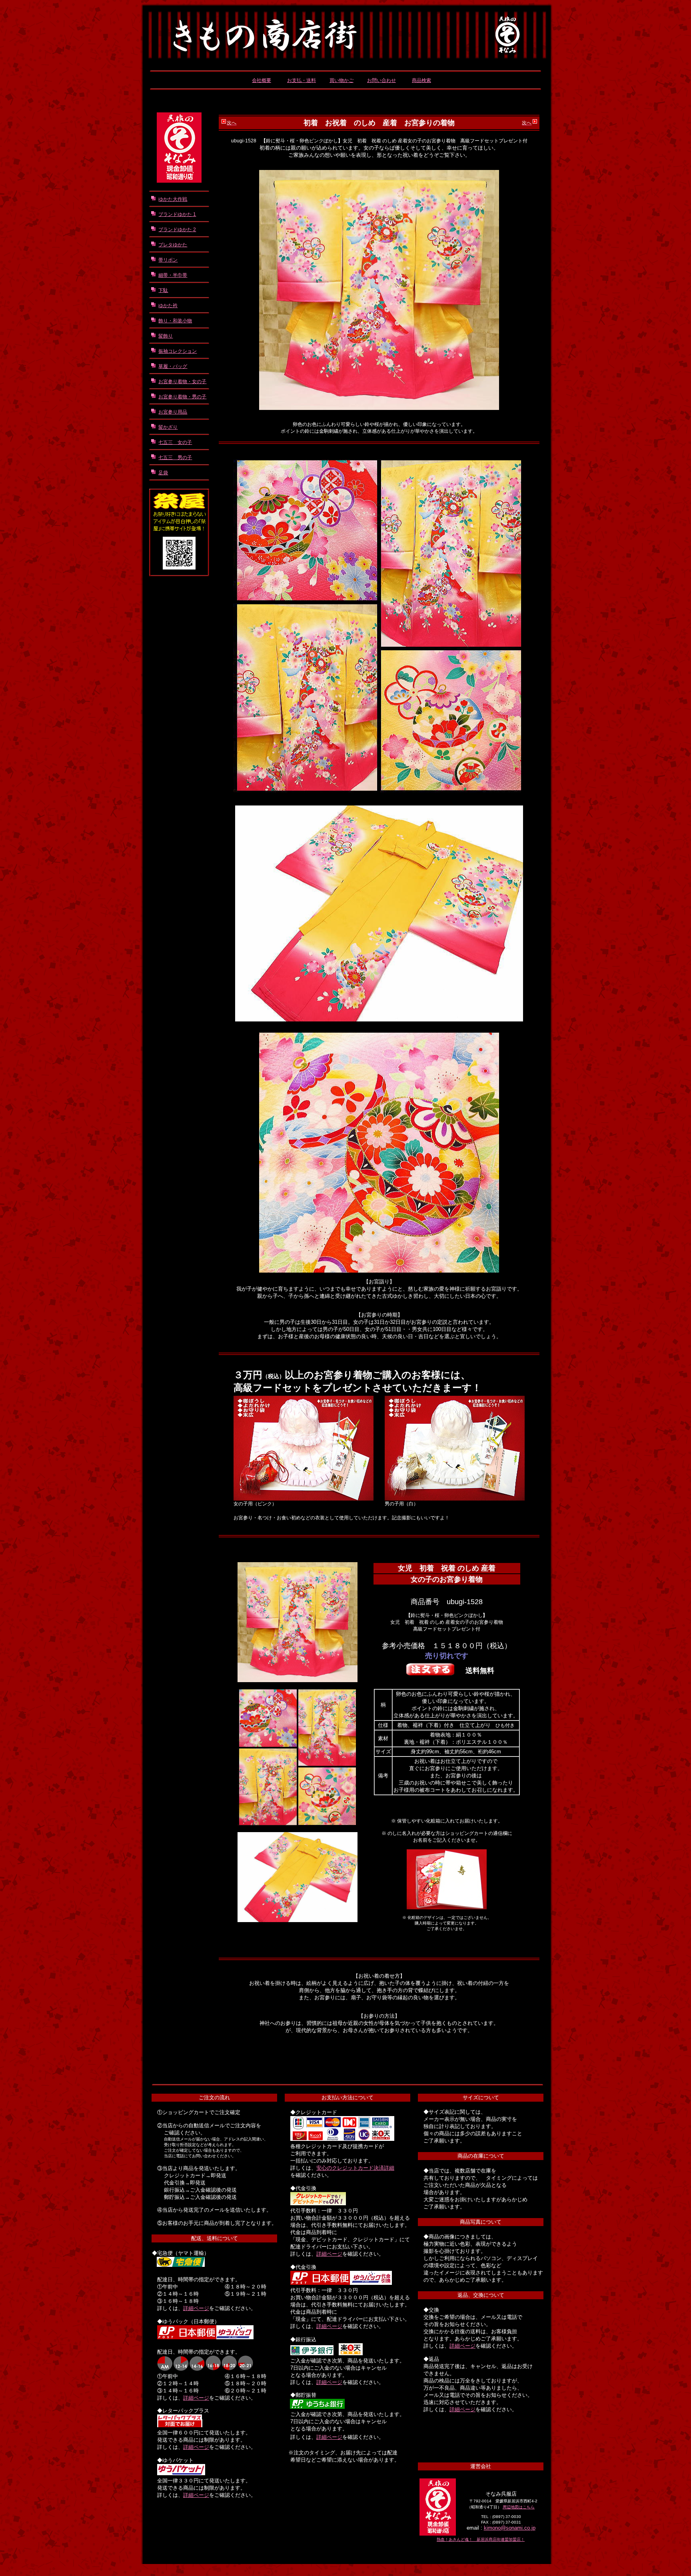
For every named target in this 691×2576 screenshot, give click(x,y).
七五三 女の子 (175, 442)
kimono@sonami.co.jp (510, 2528)
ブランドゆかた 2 (177, 230)
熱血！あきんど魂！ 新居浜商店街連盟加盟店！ (481, 2539)
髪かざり (168, 427)
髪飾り (166, 336)
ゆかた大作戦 (173, 199)
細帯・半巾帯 (173, 275)
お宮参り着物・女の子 (182, 382)
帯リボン (168, 260)
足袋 (163, 473)
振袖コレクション (178, 351)
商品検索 (421, 80)
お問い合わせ (381, 80)
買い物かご (342, 80)
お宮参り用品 (173, 412)
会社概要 (262, 80)
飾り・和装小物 (175, 321)
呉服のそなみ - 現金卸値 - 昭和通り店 (179, 148)
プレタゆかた (173, 245)
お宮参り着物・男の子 (182, 397)
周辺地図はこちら (519, 2507)
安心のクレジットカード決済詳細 (355, 2168)
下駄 (163, 290)
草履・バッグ (173, 366)
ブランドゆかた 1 (177, 214)
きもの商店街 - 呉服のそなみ (345, 29)
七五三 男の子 (175, 458)
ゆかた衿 (168, 306)
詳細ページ (196, 2308)
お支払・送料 (302, 80)
